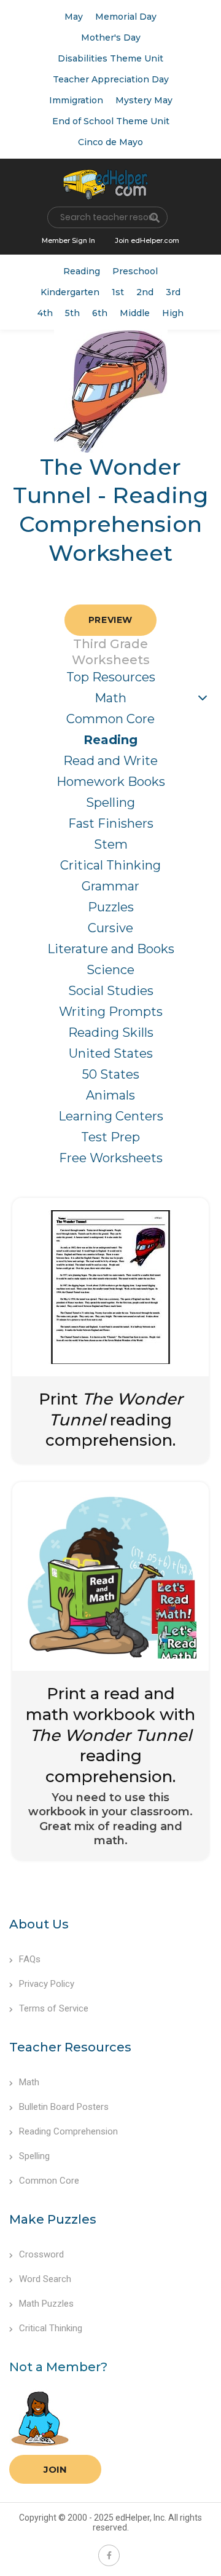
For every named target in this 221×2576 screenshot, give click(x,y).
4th (45, 313)
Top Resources (111, 677)
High (173, 313)
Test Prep (110, 1137)
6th (100, 313)
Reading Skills (111, 1032)
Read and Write (110, 761)
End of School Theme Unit (111, 121)
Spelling (110, 803)
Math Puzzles (46, 2304)
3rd (173, 292)
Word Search (45, 2279)
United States (111, 1053)
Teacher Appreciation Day (111, 79)
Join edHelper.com (147, 240)
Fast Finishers (111, 823)
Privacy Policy (47, 1984)
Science (110, 970)
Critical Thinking (110, 865)
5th (72, 313)
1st (118, 292)
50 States (111, 1074)
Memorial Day (126, 17)
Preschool (135, 271)
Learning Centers (111, 1116)
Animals (110, 1095)
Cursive (110, 928)
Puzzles (111, 907)
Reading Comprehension (68, 2131)
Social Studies (111, 991)
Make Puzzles (53, 2219)
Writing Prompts (111, 1012)
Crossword (41, 2254)
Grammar (110, 886)
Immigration (76, 100)
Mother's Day (111, 38)
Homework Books (111, 782)
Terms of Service (54, 2008)
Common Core (110, 719)
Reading (82, 271)
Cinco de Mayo (110, 142)
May (74, 17)
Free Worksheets (111, 1158)
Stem (111, 844)
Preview (110, 620)
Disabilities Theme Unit (110, 58)
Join (55, 2469)
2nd (145, 292)
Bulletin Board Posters (64, 2107)
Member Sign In (68, 240)
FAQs (30, 1959)
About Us (39, 1924)
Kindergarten (70, 292)
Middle (135, 313)
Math (110, 698)
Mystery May (144, 100)
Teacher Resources (70, 2047)
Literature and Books (111, 949)
